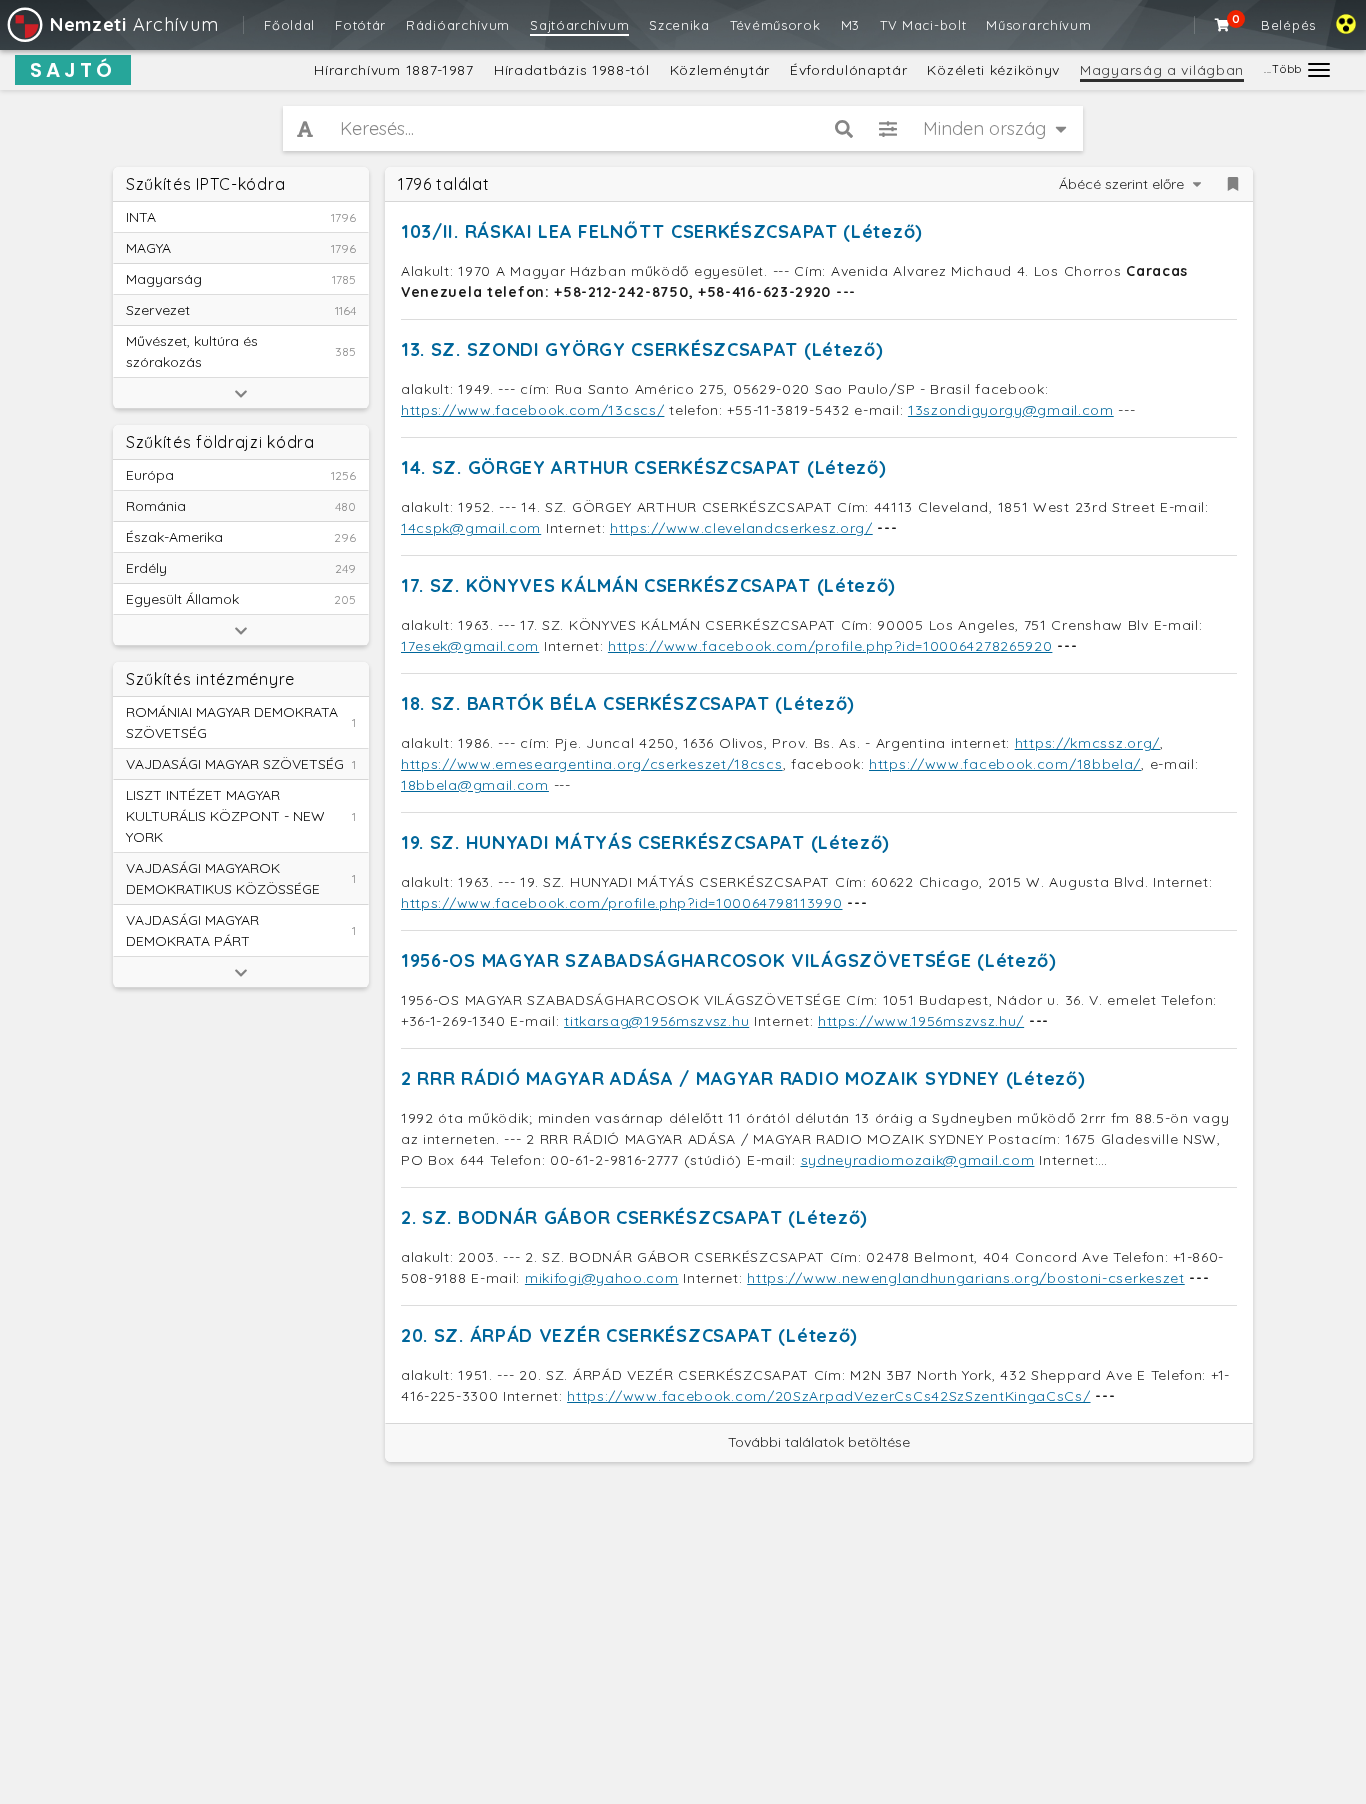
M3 (850, 25)
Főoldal (289, 25)
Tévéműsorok (775, 25)
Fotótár (360, 25)
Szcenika (679, 25)
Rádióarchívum (458, 25)
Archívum (134, 24)
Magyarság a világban (1162, 70)
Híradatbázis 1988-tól (572, 70)
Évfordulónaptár (849, 70)
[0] (1223, 25)
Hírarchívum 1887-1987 (394, 70)
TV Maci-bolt (923, 25)
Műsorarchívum (1038, 25)
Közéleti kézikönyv (993, 70)
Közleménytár (720, 70)
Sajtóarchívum (579, 25)
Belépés (1288, 25)
